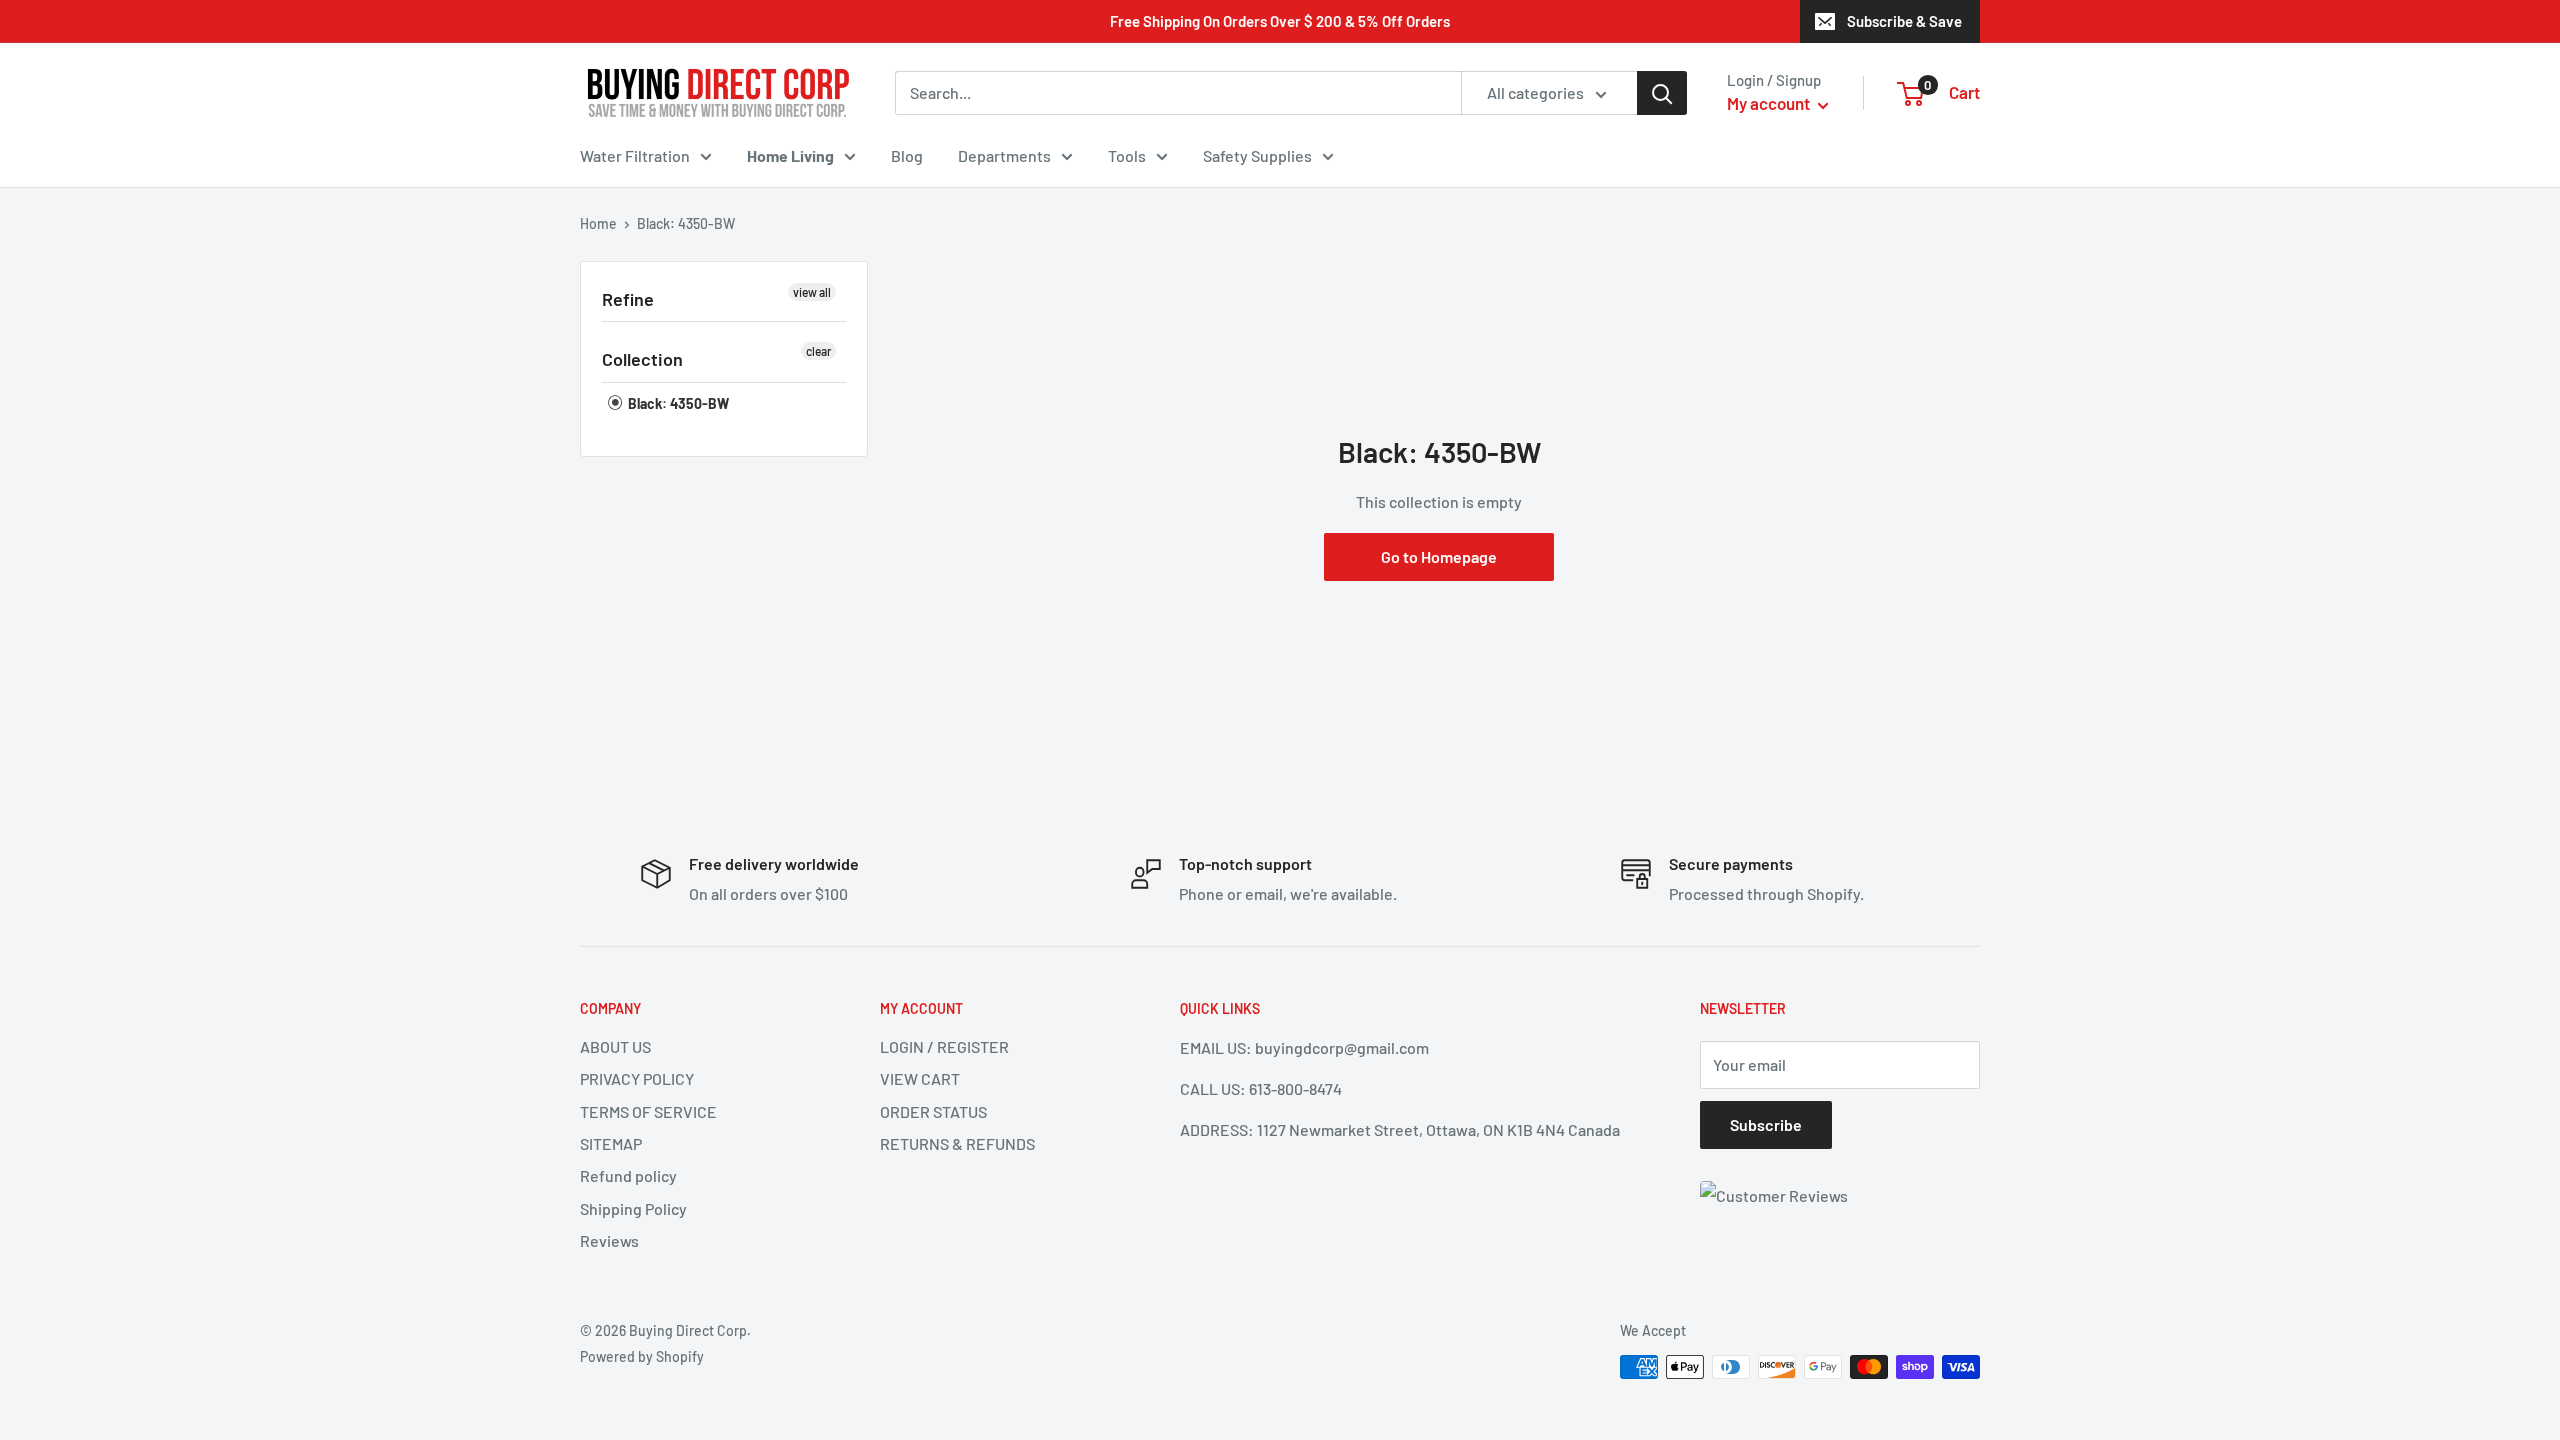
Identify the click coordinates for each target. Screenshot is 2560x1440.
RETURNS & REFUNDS (957, 1143)
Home (598, 223)
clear (818, 351)
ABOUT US (615, 1046)
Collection (642, 359)
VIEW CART (920, 1078)
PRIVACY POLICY (637, 1078)
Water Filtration (635, 155)
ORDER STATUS (933, 1111)
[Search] (1662, 93)
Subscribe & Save (1904, 21)
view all (812, 292)
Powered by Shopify (642, 1356)
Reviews (609, 1240)
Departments (1004, 155)
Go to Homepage (1439, 556)
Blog (907, 155)
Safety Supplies (1257, 155)
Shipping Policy (633, 1208)
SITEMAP (611, 1143)
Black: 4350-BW (677, 403)
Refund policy (628, 1175)
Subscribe (1766, 1124)
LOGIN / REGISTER (944, 1046)
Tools (1127, 155)
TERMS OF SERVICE (648, 1111)
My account (1770, 103)
